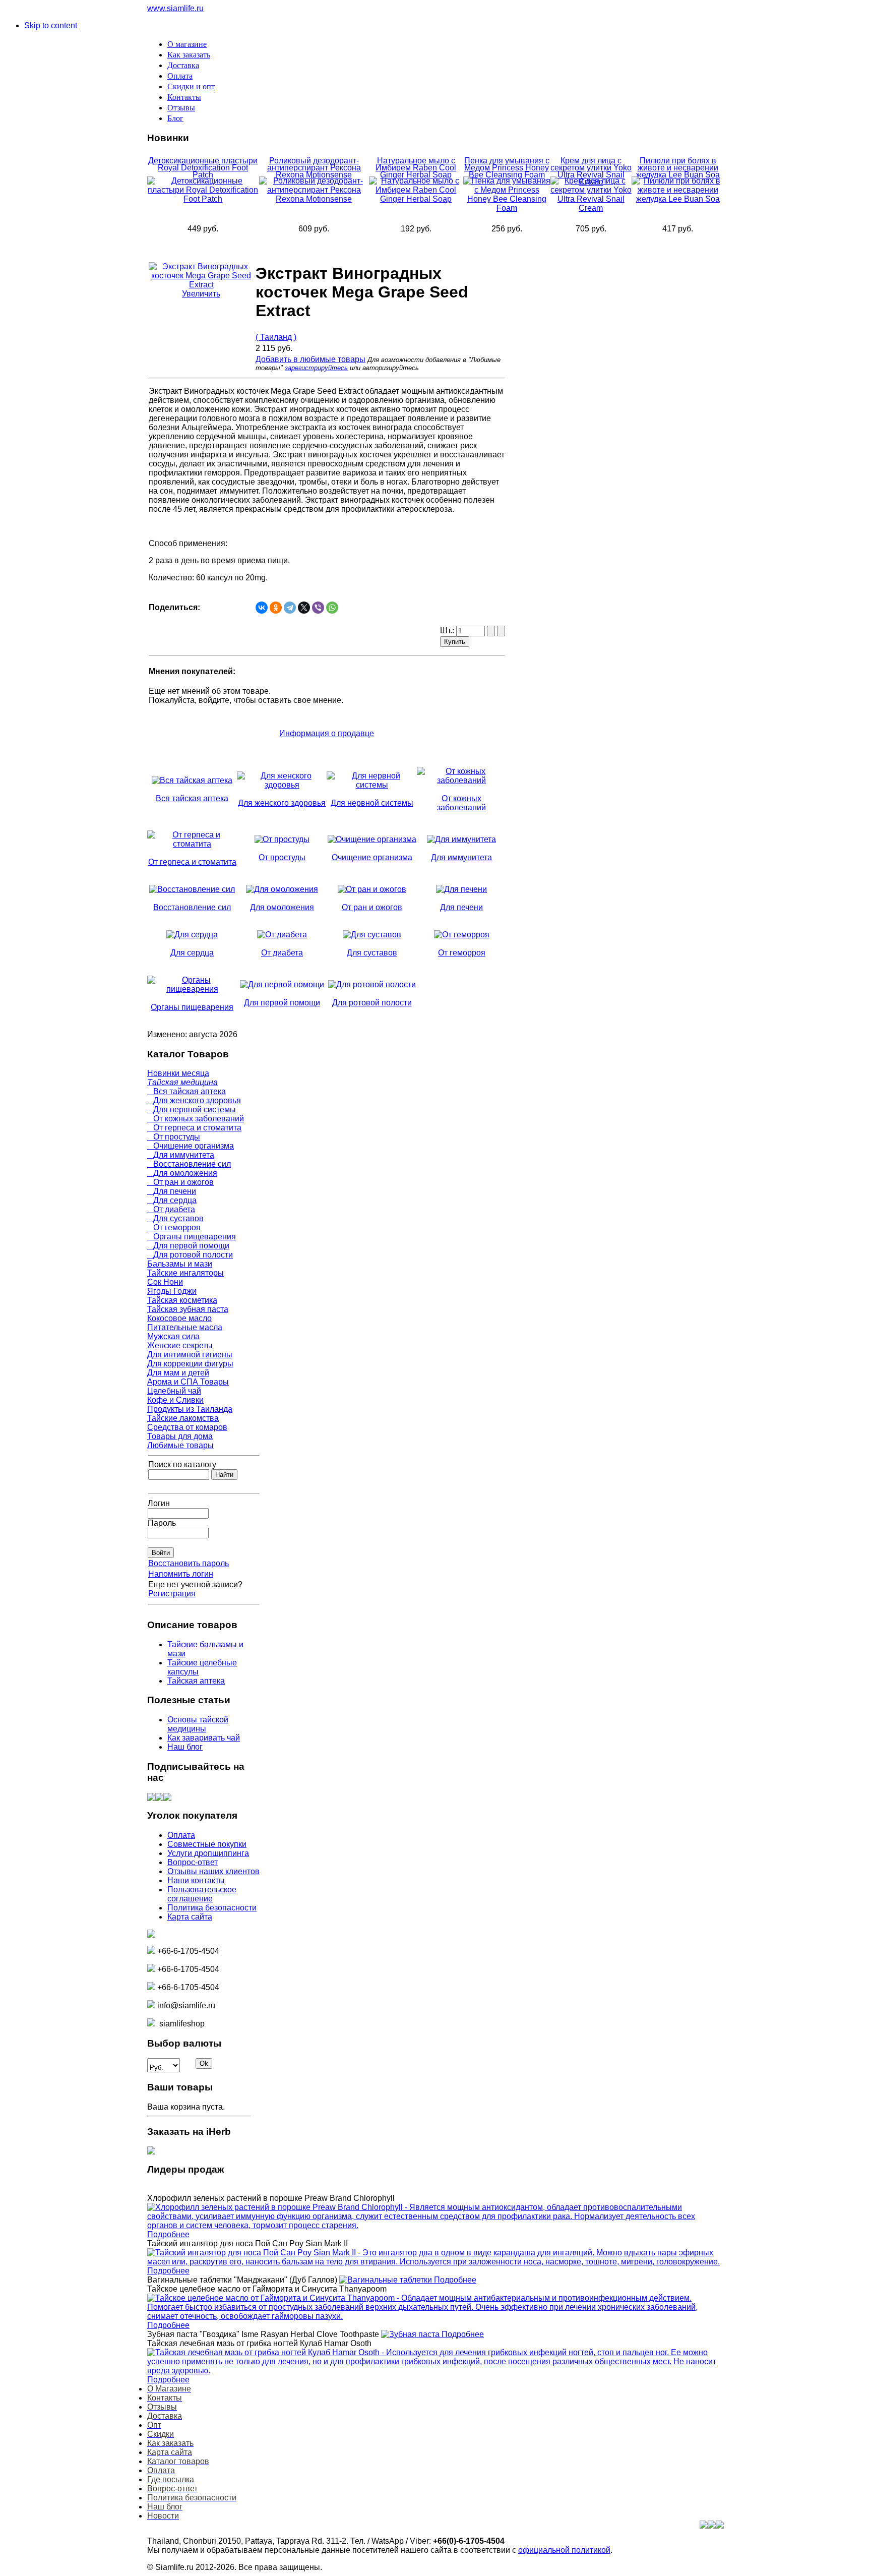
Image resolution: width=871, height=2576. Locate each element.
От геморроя (174, 1227)
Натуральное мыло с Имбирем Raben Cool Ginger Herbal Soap (416, 168)
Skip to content (51, 25)
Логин (159, 1503)
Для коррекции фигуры (190, 1364)
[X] (304, 608)
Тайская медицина (182, 1082)
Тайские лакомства (183, 1418)
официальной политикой (564, 2550)
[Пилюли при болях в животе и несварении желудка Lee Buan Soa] (678, 199)
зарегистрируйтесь (316, 368)
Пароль (162, 1523)
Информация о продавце (327, 733)
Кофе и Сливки (175, 1400)
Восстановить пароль (189, 1563)
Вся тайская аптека (186, 1091)
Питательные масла (185, 1327)
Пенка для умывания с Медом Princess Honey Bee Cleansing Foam (507, 168)
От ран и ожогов (180, 1182)
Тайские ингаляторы (185, 1273)
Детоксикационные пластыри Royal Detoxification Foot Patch (203, 168)
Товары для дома (180, 1436)
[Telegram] (290, 608)
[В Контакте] (151, 1798)
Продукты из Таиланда (190, 1409)
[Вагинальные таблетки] (387, 2280)
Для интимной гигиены (190, 1355)
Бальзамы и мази (180, 1264)
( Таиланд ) (276, 337)
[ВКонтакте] (262, 608)
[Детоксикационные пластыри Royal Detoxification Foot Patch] (203, 199)
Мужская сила (173, 1336)
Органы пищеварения (192, 1237)
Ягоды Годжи (172, 1291)
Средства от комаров (187, 1427)
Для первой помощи (188, 1246)
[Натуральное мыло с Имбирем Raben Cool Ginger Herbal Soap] (416, 199)
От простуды (174, 1137)
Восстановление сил (189, 1164)
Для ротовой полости (190, 1255)
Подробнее (168, 2234)
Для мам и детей (178, 1373)
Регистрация (172, 1594)
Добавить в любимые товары (310, 359)
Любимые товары (180, 1445)
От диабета (171, 1209)
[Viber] (318, 608)
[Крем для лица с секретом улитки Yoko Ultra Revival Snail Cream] (591, 208)
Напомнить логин (181, 1574)
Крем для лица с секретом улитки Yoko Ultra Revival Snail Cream (591, 171)
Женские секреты (180, 1345)
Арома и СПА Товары (188, 1382)
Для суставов (175, 1218)
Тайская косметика (182, 1300)
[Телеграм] (167, 1798)
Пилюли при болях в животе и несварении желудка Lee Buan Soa (678, 168)
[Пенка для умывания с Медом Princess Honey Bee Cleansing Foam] (507, 208)
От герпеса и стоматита (194, 1128)
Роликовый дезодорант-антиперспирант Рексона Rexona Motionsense (314, 168)
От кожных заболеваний (196, 1119)
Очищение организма (191, 1146)
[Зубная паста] (411, 2334)
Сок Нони (165, 1282)
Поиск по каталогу (182, 1464)
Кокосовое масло (179, 1318)
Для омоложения (182, 1173)
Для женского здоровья (194, 1100)
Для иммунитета (181, 1155)
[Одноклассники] (276, 608)
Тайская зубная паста (188, 1309)
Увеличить (201, 294)
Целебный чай (174, 1391)
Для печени (172, 1191)
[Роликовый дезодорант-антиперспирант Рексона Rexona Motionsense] (314, 199)
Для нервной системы (192, 1110)
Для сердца (172, 1200)
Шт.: (448, 631)
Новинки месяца (178, 1073)
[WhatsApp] (332, 608)
